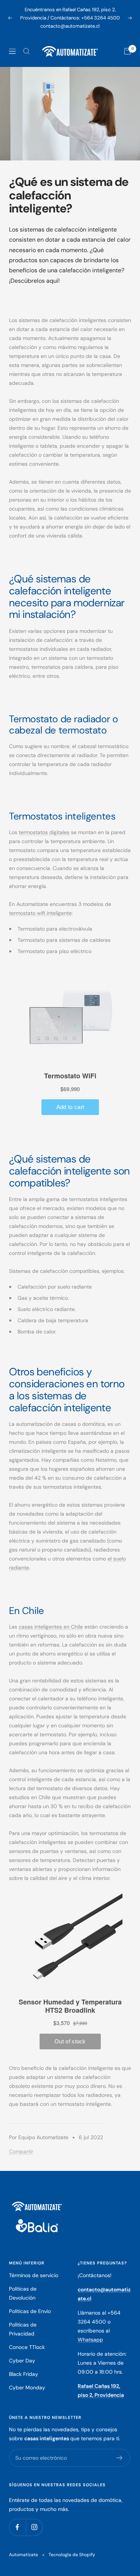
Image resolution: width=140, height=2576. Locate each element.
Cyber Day (22, 2361)
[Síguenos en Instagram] (34, 2527)
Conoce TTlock (27, 2347)
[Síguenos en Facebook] (17, 2527)
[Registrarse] (120, 2458)
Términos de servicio (34, 2275)
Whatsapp (90, 2340)
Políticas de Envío (30, 2311)
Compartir (21, 2151)
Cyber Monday (27, 2387)
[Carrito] (127, 51)
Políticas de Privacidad (23, 2329)
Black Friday (24, 2374)
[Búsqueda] (27, 51)
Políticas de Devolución (23, 2293)
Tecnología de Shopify (72, 2555)
